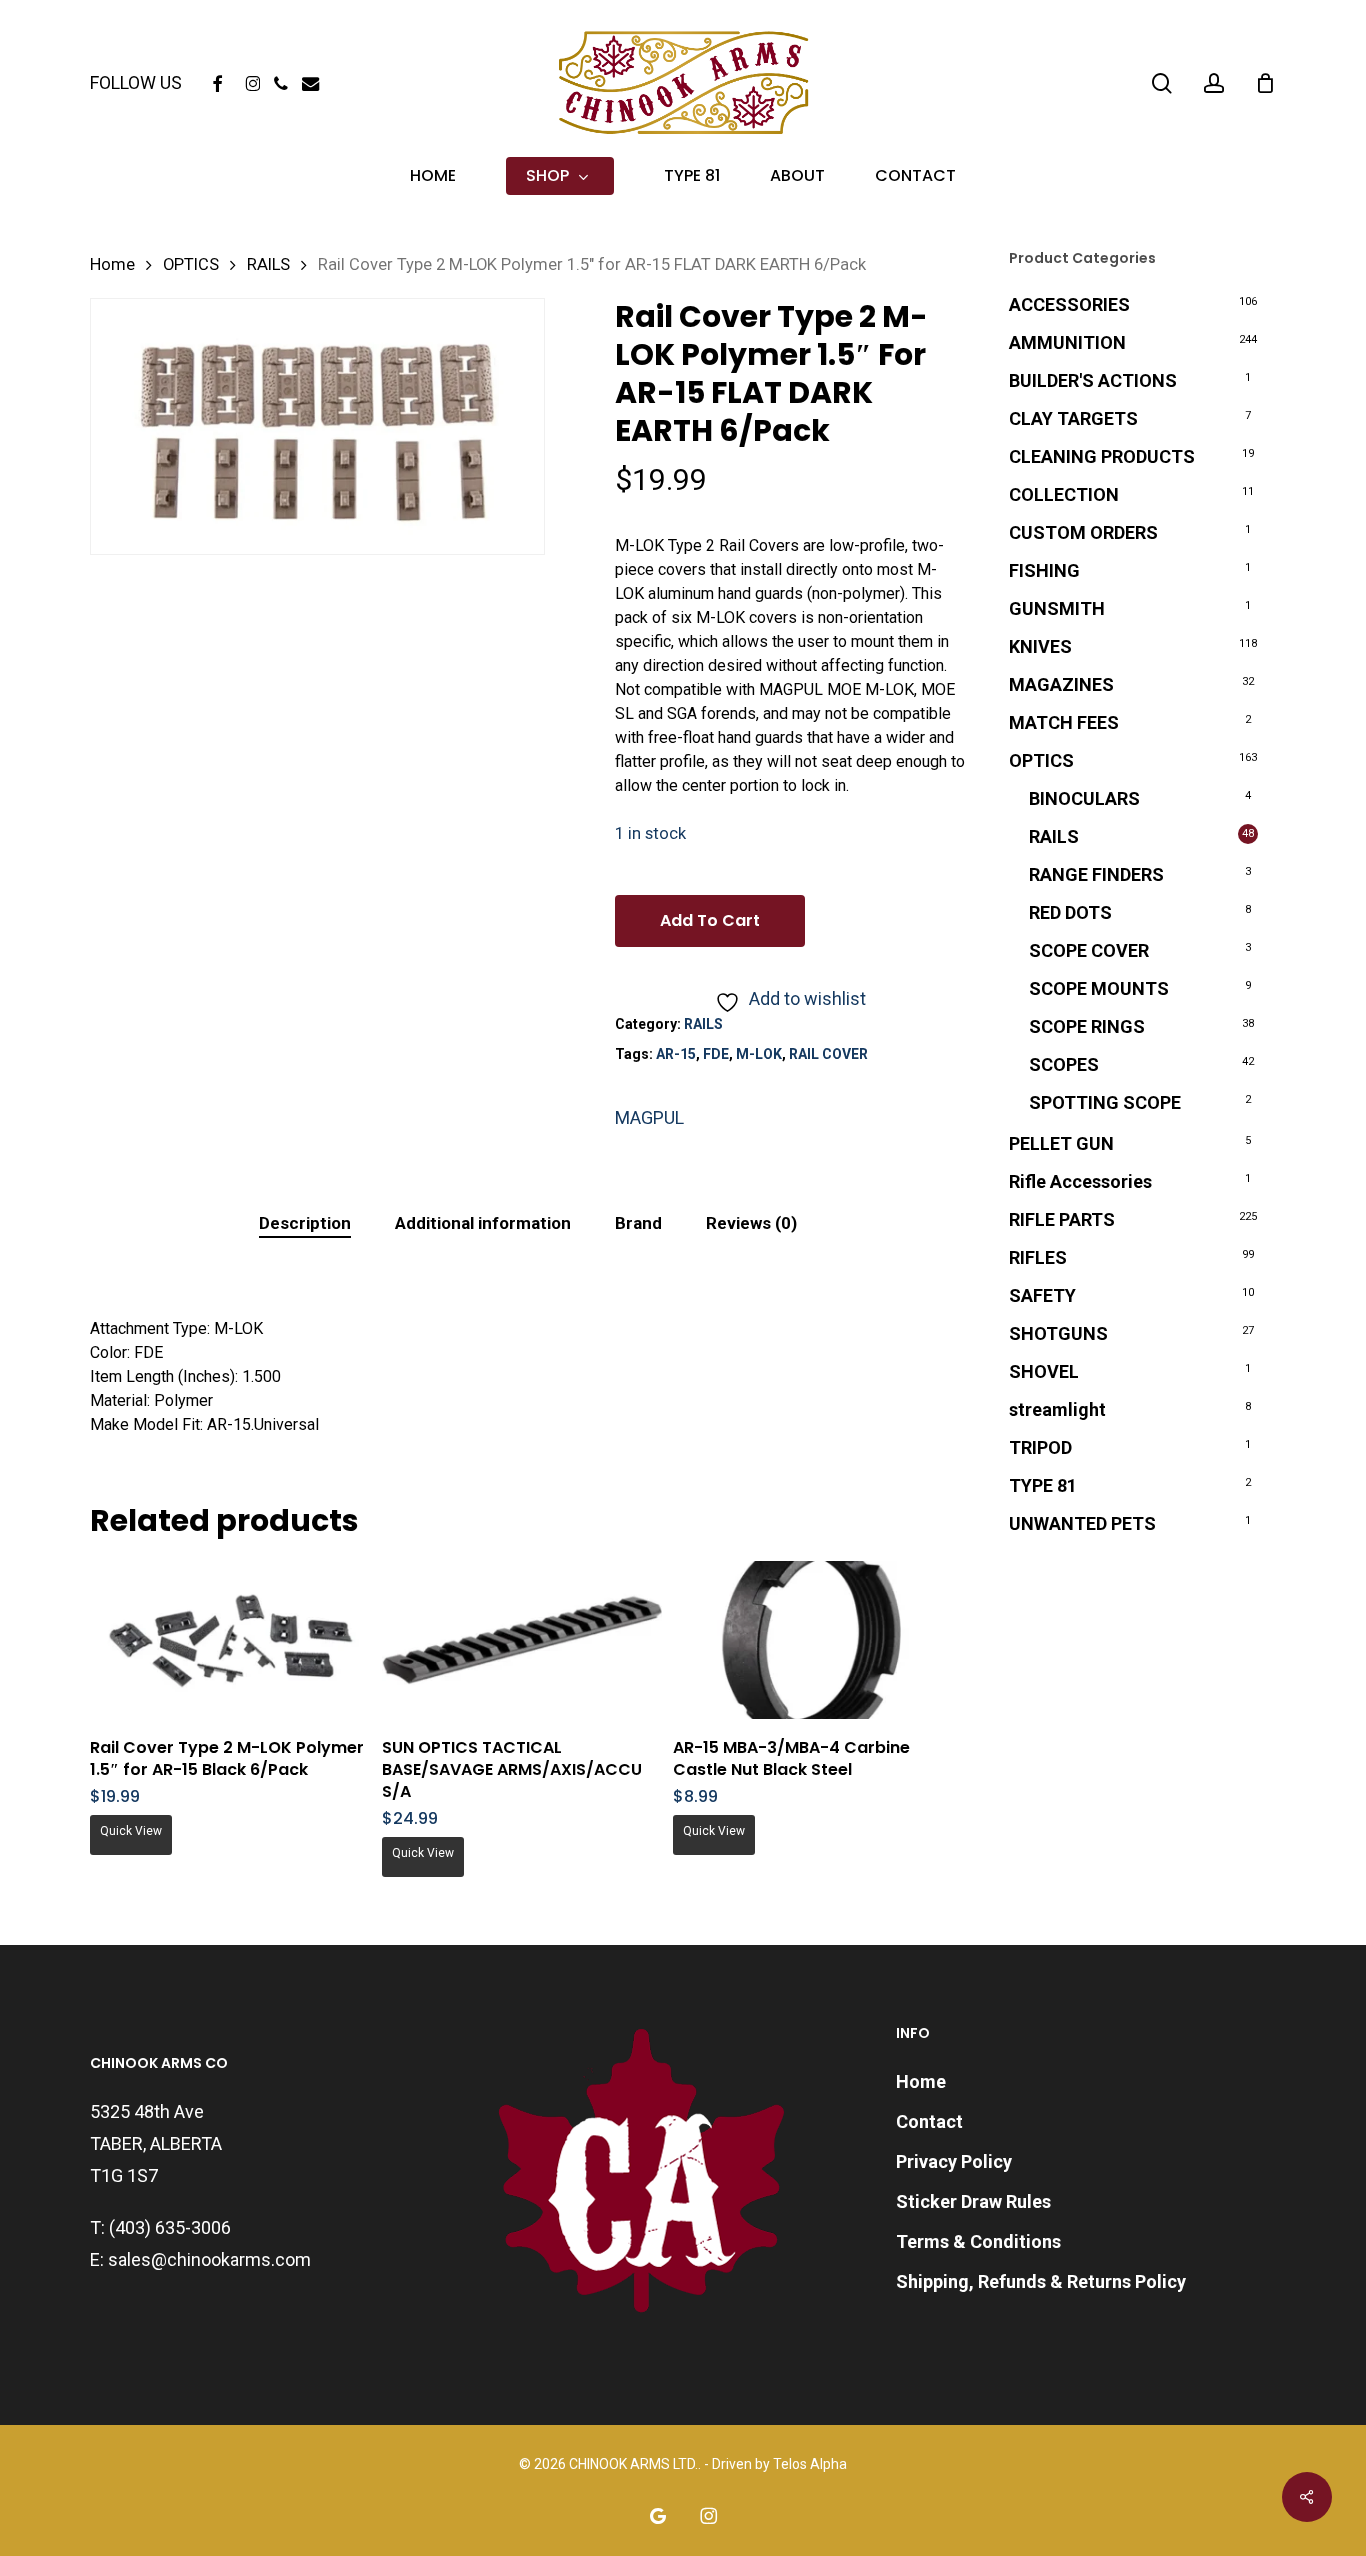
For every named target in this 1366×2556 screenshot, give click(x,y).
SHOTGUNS (1058, 1333)
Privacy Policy (954, 2161)
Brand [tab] (638, 1223)
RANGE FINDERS (1096, 874)
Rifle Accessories (1080, 1181)
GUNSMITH (1057, 608)
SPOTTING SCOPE (1105, 1102)
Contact (929, 2121)
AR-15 (676, 1054)
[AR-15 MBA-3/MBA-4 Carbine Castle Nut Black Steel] (813, 1640)
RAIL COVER (828, 1054)
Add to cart (710, 920)
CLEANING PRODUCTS (1102, 456)
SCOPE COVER (1089, 950)
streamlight (1057, 1409)
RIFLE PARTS (1062, 1219)
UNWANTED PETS (1082, 1523)
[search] (1162, 83)
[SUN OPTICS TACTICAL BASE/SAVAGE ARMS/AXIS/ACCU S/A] (522, 1640)
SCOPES (1064, 1064)
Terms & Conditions (978, 2241)
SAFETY (1042, 1295)
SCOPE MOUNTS (1099, 988)
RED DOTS (1070, 912)
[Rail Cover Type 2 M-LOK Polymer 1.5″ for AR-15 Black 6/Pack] (230, 1640)
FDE (716, 1054)
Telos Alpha (810, 2464)
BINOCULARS (1084, 798)
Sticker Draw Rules (973, 2201)
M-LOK (759, 1054)
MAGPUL (649, 1117)
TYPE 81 (1043, 1485)
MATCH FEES (1064, 722)
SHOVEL (1044, 1371)
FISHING (1044, 570)
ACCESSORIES (1069, 304)
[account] (1214, 83)
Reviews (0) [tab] (751, 1223)
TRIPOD (1040, 1447)
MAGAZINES (1061, 684)
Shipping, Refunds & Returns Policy (1041, 2281)
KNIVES (1040, 646)
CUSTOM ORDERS (1083, 532)
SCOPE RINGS (1087, 1026)
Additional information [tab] (483, 1223)
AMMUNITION (1067, 342)
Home (112, 264)
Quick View (131, 1831)
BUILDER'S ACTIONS (1093, 380)
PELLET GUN (1061, 1143)
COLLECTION (1064, 494)
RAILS (268, 264)
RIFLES (1038, 1257)
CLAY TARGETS (1073, 418)
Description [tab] (305, 1223)
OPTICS (191, 264)
